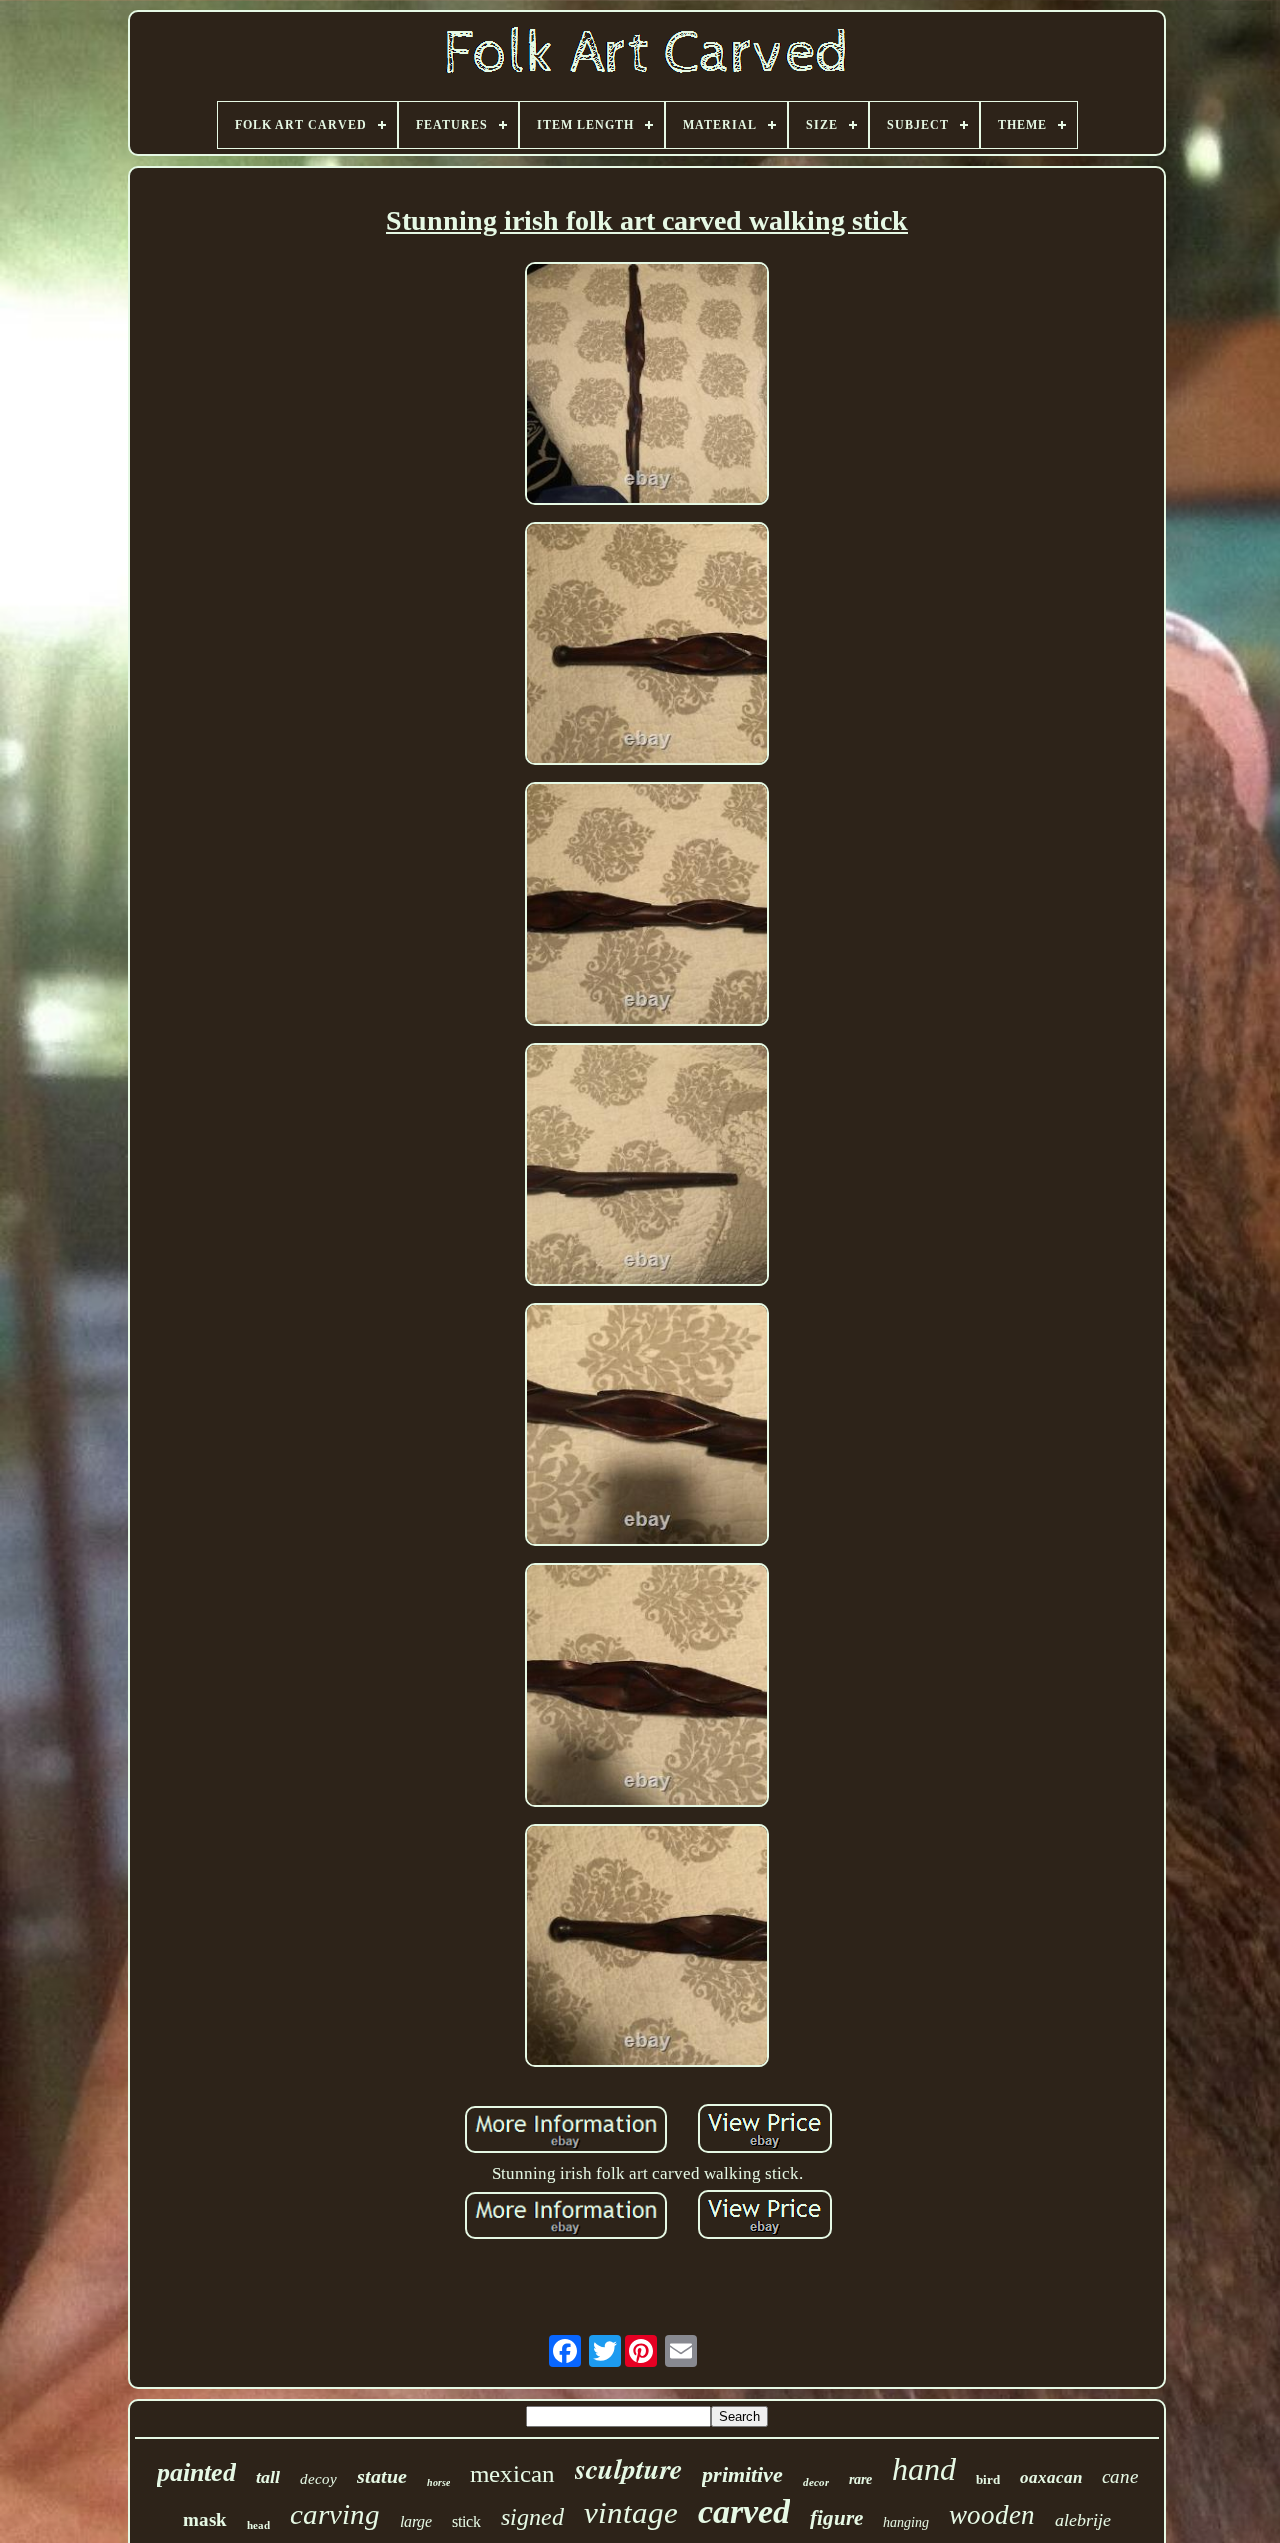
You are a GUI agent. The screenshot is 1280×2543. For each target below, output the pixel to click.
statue (382, 2476)
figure (836, 2518)
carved (744, 2511)
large (416, 2521)
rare (860, 2479)
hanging (906, 2522)
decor (816, 2482)
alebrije (1083, 2520)
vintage (631, 2512)
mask (205, 2519)
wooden (992, 2515)
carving (335, 2514)
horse (438, 2482)
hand (924, 2469)
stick (466, 2521)
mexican (512, 2473)
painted (196, 2472)
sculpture (628, 2468)
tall (268, 2477)
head (258, 2525)
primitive (742, 2474)
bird (988, 2479)
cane (1120, 2476)
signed (532, 2517)
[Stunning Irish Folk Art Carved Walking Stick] (647, 386)
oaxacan (1051, 2477)
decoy (318, 2479)
